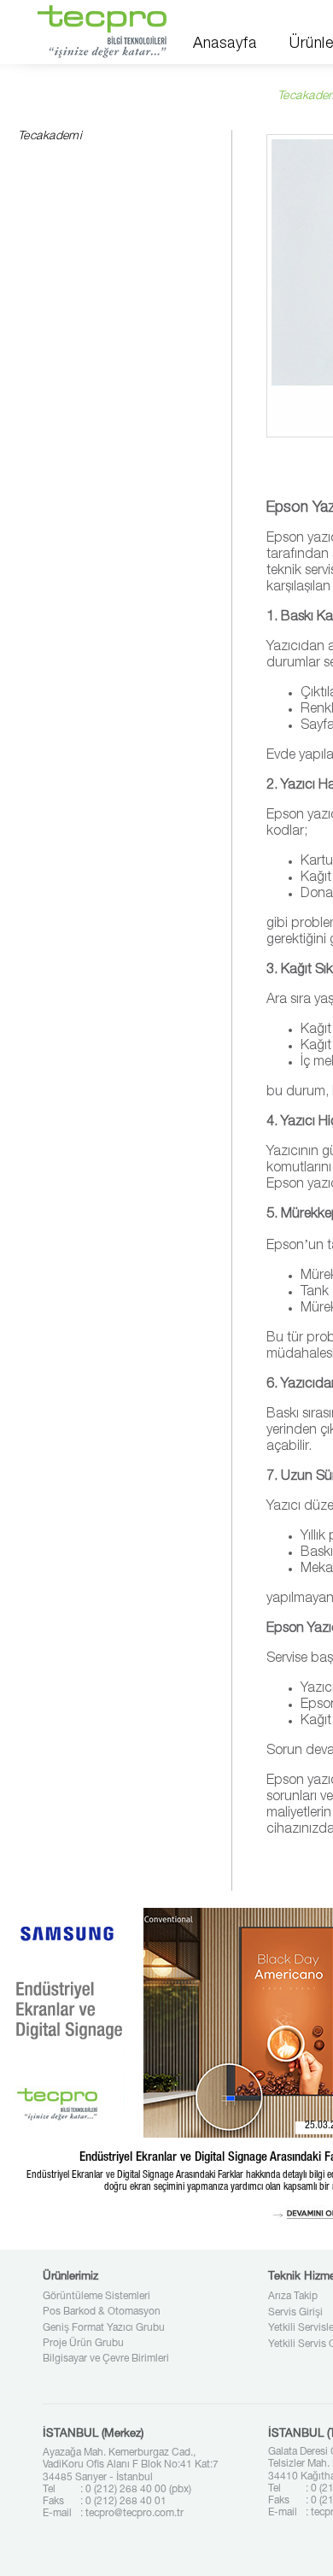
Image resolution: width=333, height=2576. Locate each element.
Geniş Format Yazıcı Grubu (104, 2328)
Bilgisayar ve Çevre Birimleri (106, 2359)
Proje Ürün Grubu (83, 2344)
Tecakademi (50, 137)
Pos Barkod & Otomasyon (102, 2312)
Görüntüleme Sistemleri (96, 2297)
